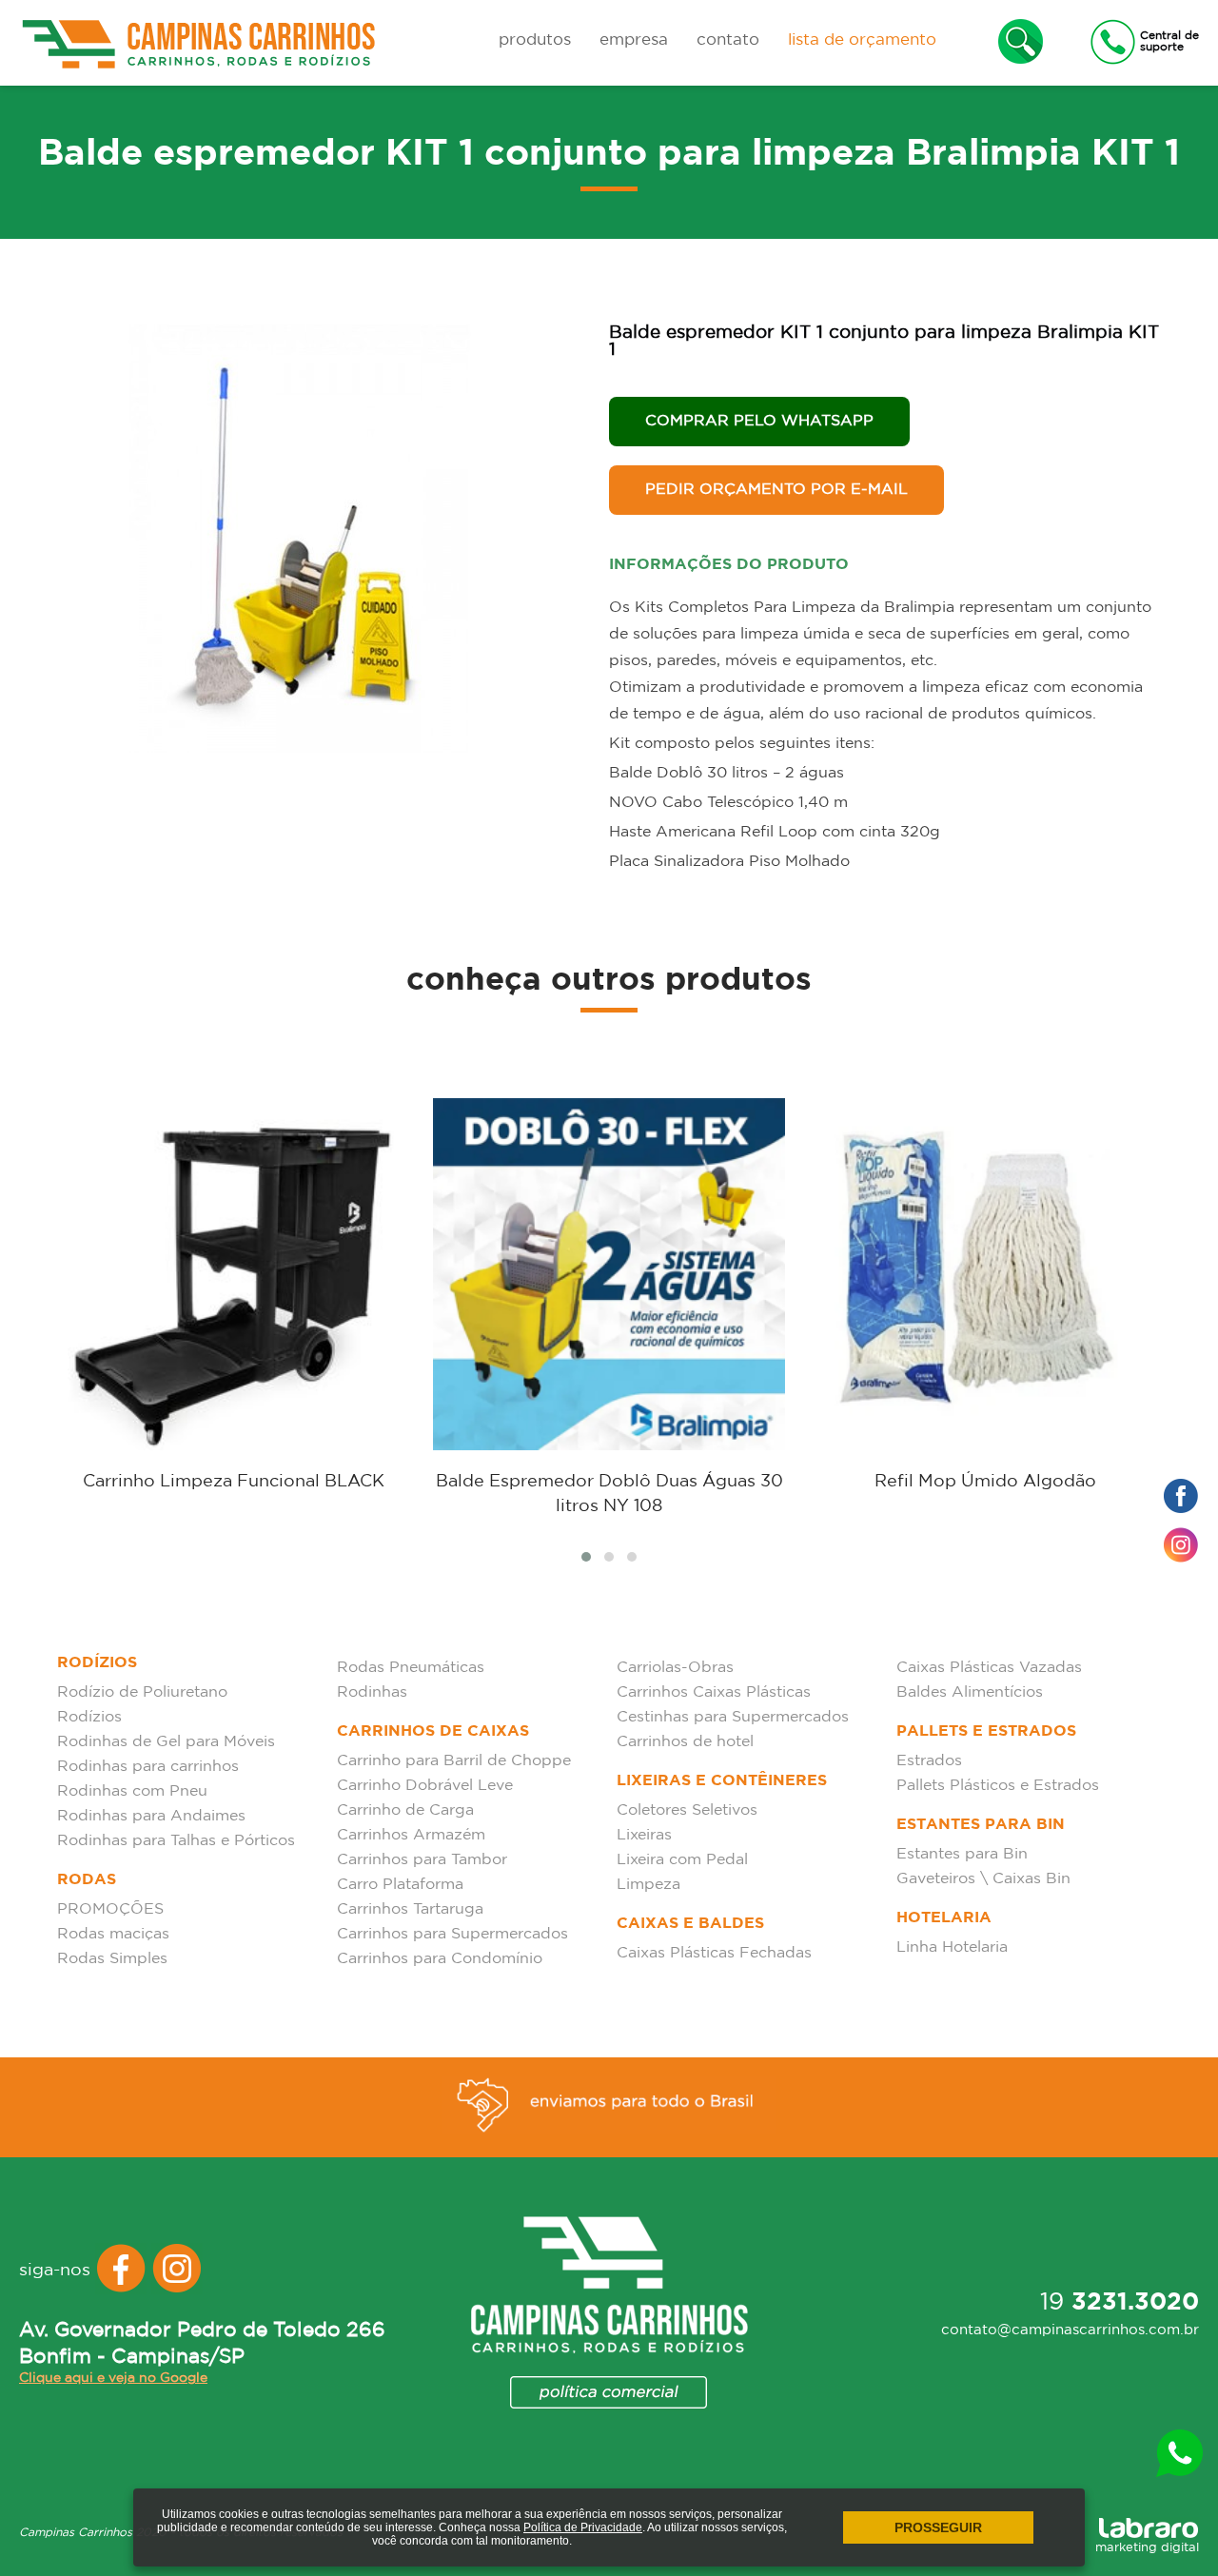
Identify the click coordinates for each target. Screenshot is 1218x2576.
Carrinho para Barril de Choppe (454, 1761)
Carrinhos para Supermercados (452, 1934)
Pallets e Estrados (986, 1731)
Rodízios (97, 1663)
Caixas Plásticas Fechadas (714, 1953)
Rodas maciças (113, 1934)
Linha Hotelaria (952, 1947)
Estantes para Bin (981, 1825)
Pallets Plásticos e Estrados (998, 1786)
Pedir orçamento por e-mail (776, 490)
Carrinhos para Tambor (422, 1860)
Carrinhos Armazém (411, 1835)
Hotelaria (944, 1918)
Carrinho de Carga (405, 1810)
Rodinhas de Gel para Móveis (166, 1742)
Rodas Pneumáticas (411, 1668)
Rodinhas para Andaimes (151, 1816)
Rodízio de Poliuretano (142, 1692)
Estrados (929, 1761)
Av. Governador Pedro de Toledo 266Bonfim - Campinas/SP (202, 2344)
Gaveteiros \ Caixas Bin (983, 1879)
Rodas (87, 1880)
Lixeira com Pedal (682, 1860)
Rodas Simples (112, 1959)
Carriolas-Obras (675, 1668)
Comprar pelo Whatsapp (759, 421)
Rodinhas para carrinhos (148, 1767)
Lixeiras (644, 1835)
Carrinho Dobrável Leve (425, 1786)
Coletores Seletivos (687, 1810)
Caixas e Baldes (690, 1924)
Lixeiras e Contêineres (722, 1781)
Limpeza (648, 1885)
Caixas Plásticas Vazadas (989, 1668)
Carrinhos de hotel (685, 1742)
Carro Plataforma (400, 1885)
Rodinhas (372, 1692)
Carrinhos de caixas (433, 1731)
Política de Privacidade (583, 2527)
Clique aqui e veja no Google (113, 2378)
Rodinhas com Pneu (132, 1791)
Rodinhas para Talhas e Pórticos (176, 1841)
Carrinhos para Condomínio (440, 1959)
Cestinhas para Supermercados (733, 1717)
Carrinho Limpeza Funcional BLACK (234, 1482)
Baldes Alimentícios (970, 1692)
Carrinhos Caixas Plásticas (714, 1692)
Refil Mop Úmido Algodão (985, 1482)
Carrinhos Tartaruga (410, 1909)
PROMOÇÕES (110, 1909)
